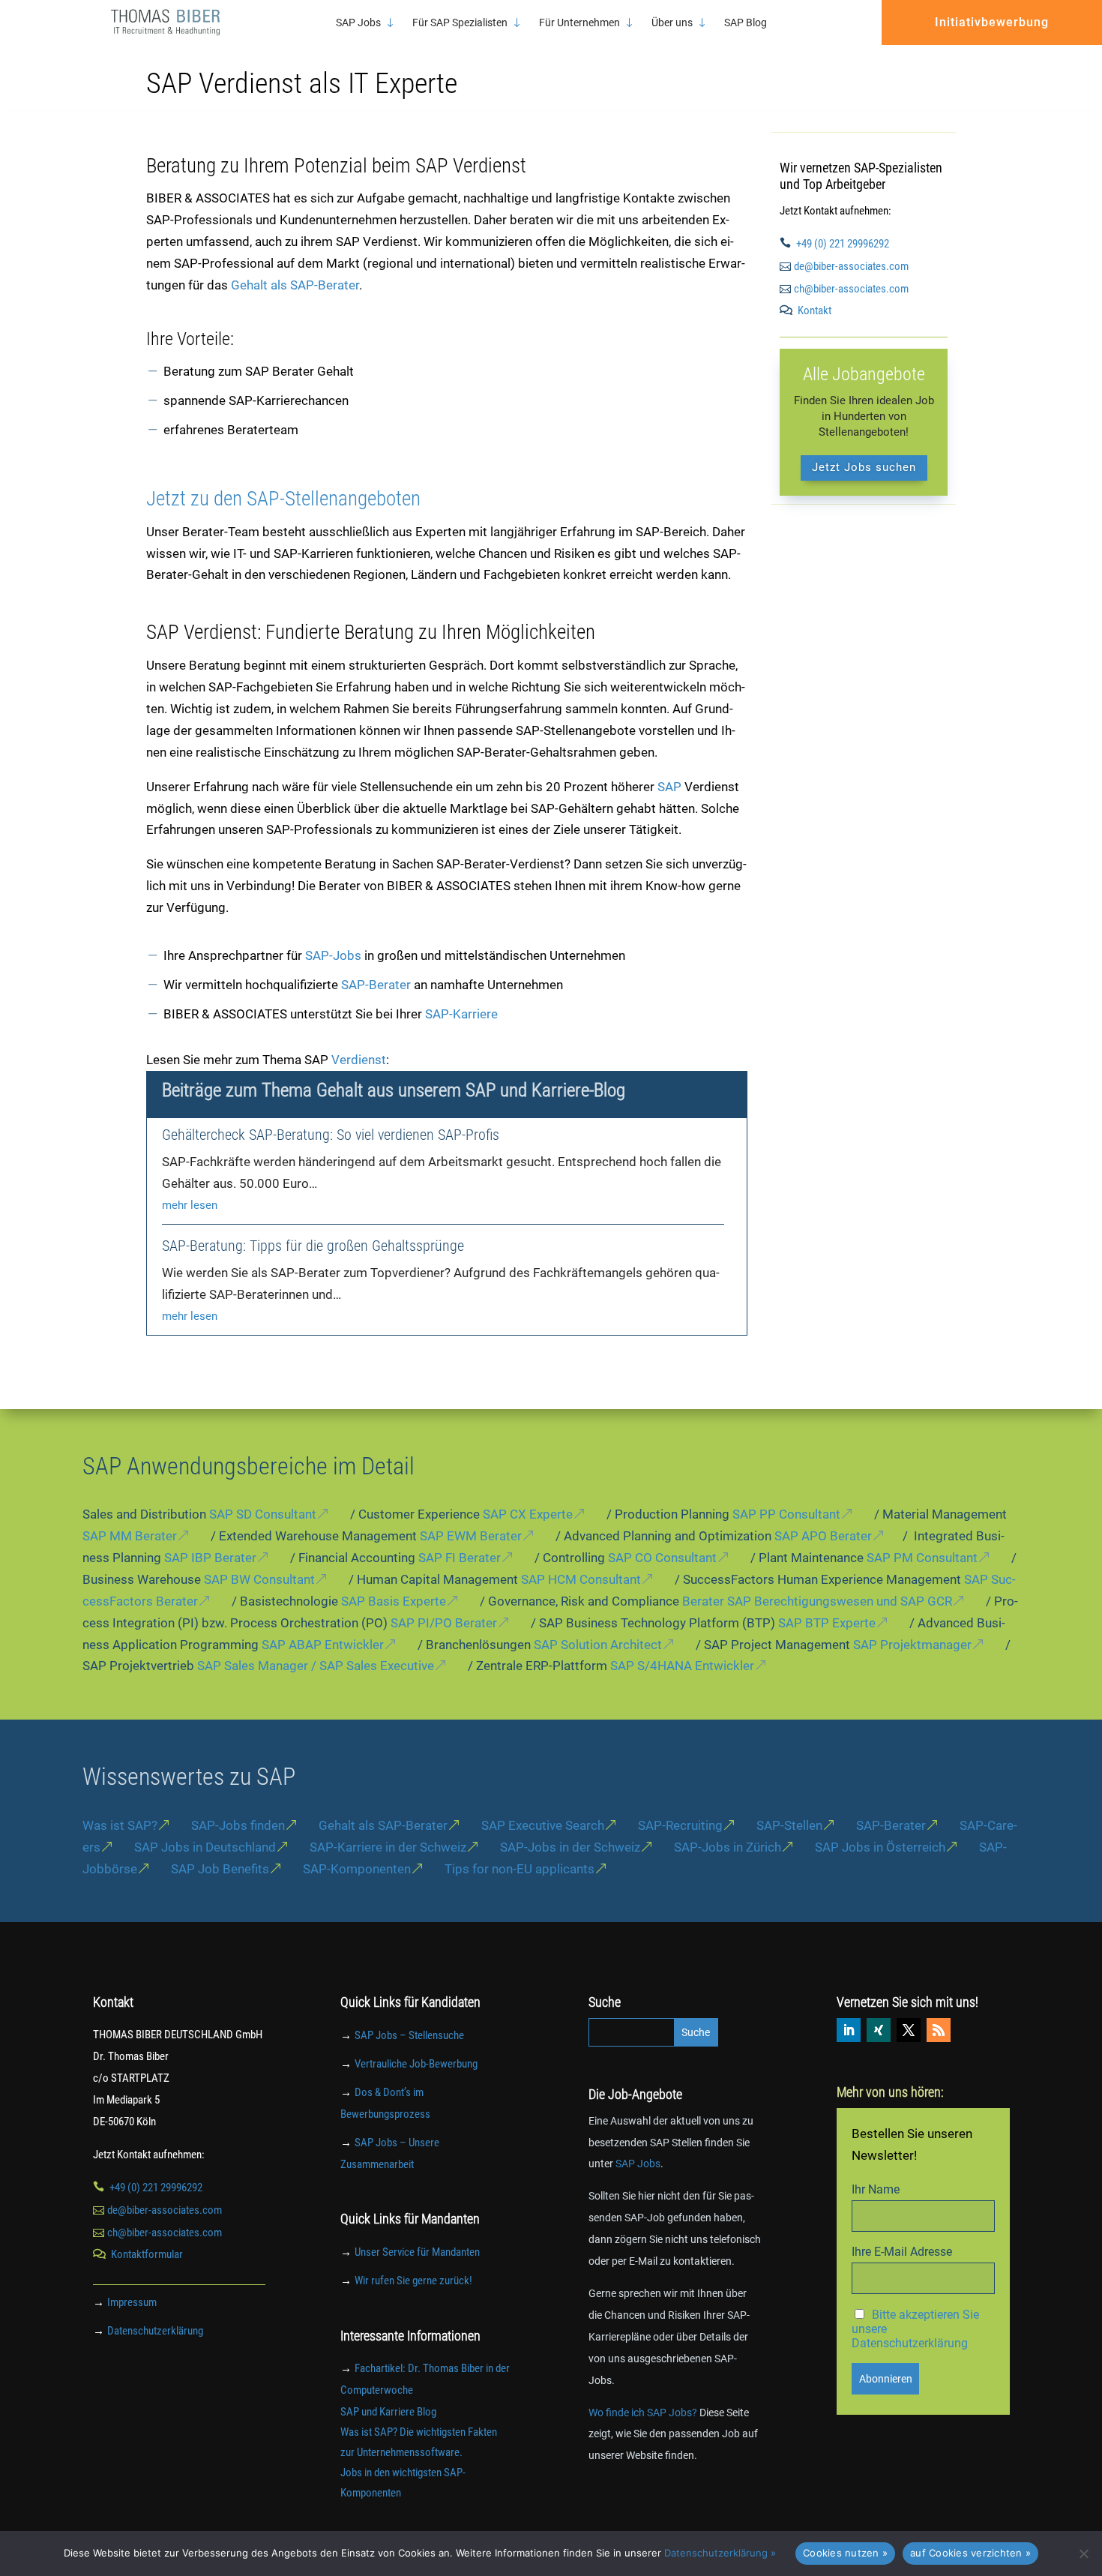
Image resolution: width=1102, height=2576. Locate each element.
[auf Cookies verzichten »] (1083, 2554)
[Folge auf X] (909, 2030)
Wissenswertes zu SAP (189, 1777)
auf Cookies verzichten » (970, 2553)
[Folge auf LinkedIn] (849, 2030)
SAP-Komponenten (357, 1869)
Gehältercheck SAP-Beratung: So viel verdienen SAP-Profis (331, 1135)
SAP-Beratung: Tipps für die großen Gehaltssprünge (313, 1246)
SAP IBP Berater (210, 1558)
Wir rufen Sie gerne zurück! (413, 2281)
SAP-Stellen (789, 1825)
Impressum (132, 2302)
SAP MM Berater (130, 1536)
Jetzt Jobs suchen (864, 467)
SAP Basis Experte (394, 1601)
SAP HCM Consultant (581, 1579)
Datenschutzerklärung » (720, 2553)
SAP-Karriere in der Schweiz (388, 1847)
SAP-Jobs (333, 955)
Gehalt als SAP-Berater (295, 285)
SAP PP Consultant (786, 1514)
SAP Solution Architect (598, 1645)
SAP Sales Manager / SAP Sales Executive (316, 1666)
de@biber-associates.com (851, 266)
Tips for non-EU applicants (520, 1869)
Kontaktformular (147, 2254)
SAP (671, 787)
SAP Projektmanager (912, 1645)
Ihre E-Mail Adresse (902, 2252)
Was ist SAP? (120, 1825)
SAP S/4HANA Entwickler (682, 1666)
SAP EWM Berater (471, 1536)
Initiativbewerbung (992, 22)
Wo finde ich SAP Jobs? (643, 2413)
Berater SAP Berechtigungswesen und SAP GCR (817, 1601)
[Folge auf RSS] (939, 2030)
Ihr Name (876, 2189)
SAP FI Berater (460, 1558)
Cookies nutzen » (845, 2553)
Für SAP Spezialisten (460, 23)
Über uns (672, 23)
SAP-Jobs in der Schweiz (570, 1847)
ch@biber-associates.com (851, 289)
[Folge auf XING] (879, 2030)
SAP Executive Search (543, 1825)
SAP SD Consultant (263, 1514)
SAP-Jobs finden (238, 1825)
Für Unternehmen (579, 23)
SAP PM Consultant (922, 1558)
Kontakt (815, 310)
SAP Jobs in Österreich (880, 1847)
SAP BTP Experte (827, 1623)
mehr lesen (190, 1205)
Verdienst (359, 1060)
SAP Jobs (358, 23)
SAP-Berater (376, 985)
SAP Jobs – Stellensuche (409, 2035)
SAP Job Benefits (220, 1869)
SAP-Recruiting (680, 1825)
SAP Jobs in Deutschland (205, 1847)
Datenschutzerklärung (155, 2331)
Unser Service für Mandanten (417, 2252)
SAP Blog (746, 23)
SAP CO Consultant (662, 1558)
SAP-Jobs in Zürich (728, 1847)
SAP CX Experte (528, 1514)
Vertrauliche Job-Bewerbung (416, 2064)
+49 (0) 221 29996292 (843, 244)
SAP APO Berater (823, 1536)
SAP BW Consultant (259, 1579)
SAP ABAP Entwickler (323, 1645)
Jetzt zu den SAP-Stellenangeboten (283, 499)
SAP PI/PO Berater (444, 1623)
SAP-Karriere (461, 1014)
